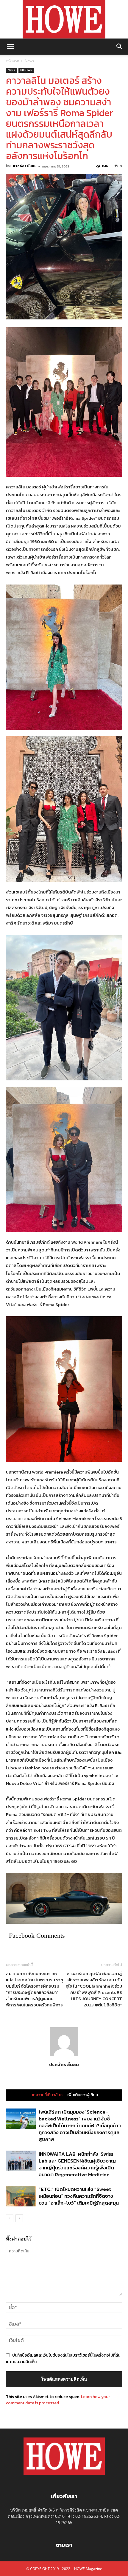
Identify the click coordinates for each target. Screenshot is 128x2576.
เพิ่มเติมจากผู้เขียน (83, 2095)
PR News (26, 70)
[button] (10, 47)
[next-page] (19, 2218)
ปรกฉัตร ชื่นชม (25, 166)
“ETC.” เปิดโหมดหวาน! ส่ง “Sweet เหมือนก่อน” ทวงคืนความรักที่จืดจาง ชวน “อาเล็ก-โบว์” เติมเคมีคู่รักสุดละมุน (79, 2196)
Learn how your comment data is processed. (58, 2400)
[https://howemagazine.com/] (64, 19)
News (29, 61)
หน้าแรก (13, 61)
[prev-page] (10, 2218)
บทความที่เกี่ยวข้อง (46, 2095)
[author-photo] (64, 2056)
